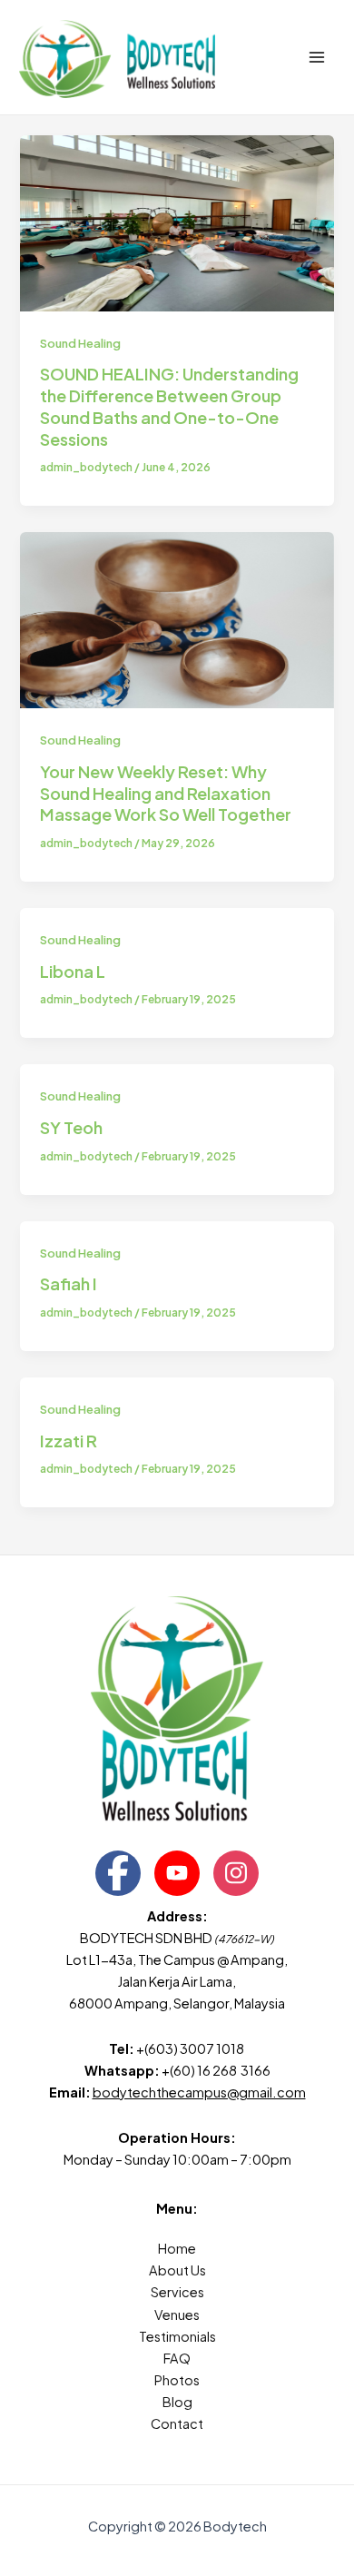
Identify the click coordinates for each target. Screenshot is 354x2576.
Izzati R (69, 1441)
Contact (177, 2423)
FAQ (177, 2358)
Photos (177, 2380)
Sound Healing (80, 343)
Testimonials (177, 2336)
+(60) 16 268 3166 (216, 2070)
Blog (177, 2402)
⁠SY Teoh (71, 1127)
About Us (177, 2270)
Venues (177, 2314)
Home (177, 2248)
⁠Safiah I (69, 1283)
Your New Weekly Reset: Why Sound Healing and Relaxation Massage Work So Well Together (166, 793)
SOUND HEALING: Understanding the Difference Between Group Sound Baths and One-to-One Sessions (169, 406)
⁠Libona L (73, 971)
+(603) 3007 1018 (191, 2048)
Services (177, 2292)
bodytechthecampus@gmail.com (199, 2092)
